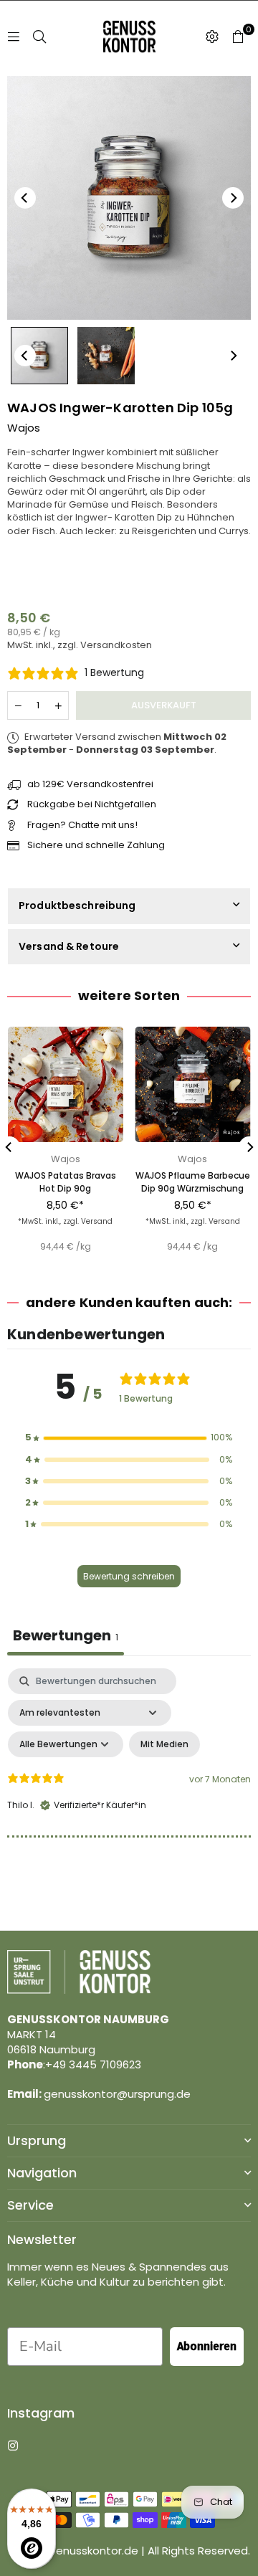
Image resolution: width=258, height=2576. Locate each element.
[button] (238, 37)
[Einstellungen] (212, 37)
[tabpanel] (129, 1792)
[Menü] (14, 36)
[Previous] (25, 198)
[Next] (233, 198)
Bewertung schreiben (129, 1576)
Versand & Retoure (69, 946)
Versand (97, 1221)
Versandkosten (116, 645)
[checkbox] (164, 1744)
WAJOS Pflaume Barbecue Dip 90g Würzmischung (193, 1182)
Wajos (24, 428)
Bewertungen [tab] (66, 1635)
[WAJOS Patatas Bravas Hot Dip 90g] (66, 1084)
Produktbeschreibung (77, 906)
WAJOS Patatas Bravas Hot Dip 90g (66, 1182)
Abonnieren (207, 2346)
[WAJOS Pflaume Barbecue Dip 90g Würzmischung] (193, 1084)
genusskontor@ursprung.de (117, 2094)
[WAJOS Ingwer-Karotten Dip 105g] (39, 356)
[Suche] (39, 36)
